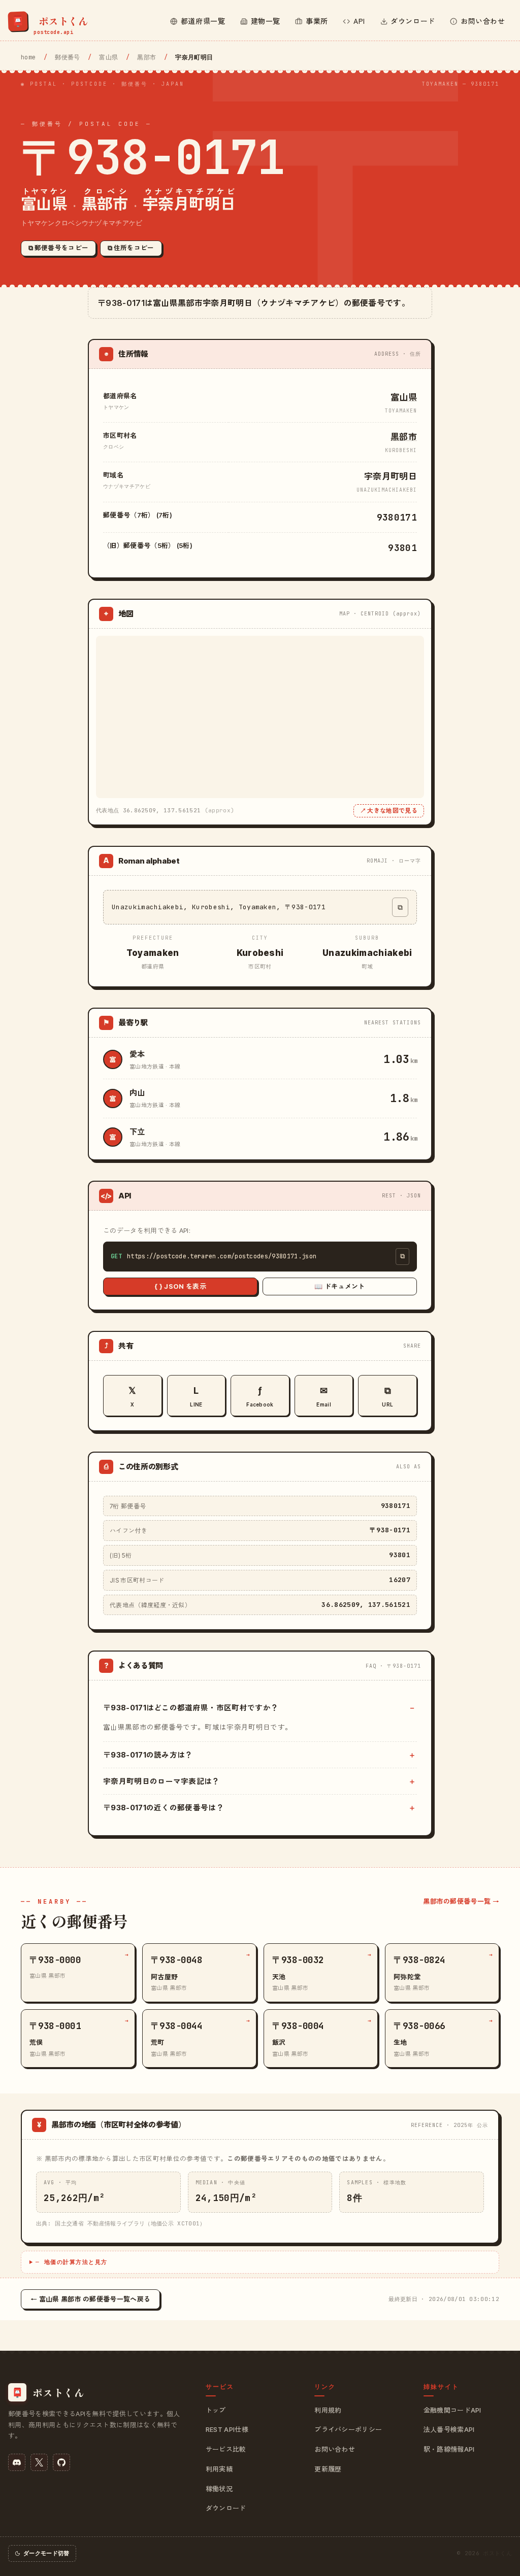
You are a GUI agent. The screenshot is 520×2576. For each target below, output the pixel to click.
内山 (137, 1093)
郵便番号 (67, 57)
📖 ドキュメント (340, 1286)
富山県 (108, 57)
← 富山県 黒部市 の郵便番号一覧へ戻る (90, 2299)
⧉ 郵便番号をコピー (58, 248)
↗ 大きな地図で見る (389, 811)
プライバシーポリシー (348, 2429)
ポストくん (497, 2553)
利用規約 (328, 2410)
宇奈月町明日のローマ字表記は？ (161, 1781)
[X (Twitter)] (39, 2462)
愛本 (137, 1054)
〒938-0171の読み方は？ (148, 1755)
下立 (137, 1132)
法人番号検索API (449, 2429)
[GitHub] (61, 2462)
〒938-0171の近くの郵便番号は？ (164, 1808)
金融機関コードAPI (452, 2410)
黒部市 (147, 57)
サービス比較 (226, 2449)
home (28, 57)
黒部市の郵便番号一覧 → (461, 1901)
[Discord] (17, 2462)
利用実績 (219, 2469)
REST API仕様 (227, 2429)
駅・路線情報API (449, 2449)
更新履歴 (328, 2469)
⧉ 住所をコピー (131, 248)
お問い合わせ (335, 2449)
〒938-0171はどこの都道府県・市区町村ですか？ (191, 1708)
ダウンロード (226, 2508)
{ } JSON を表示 (180, 1286)
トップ (216, 2410)
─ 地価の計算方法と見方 (72, 2262)
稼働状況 (219, 2489)
